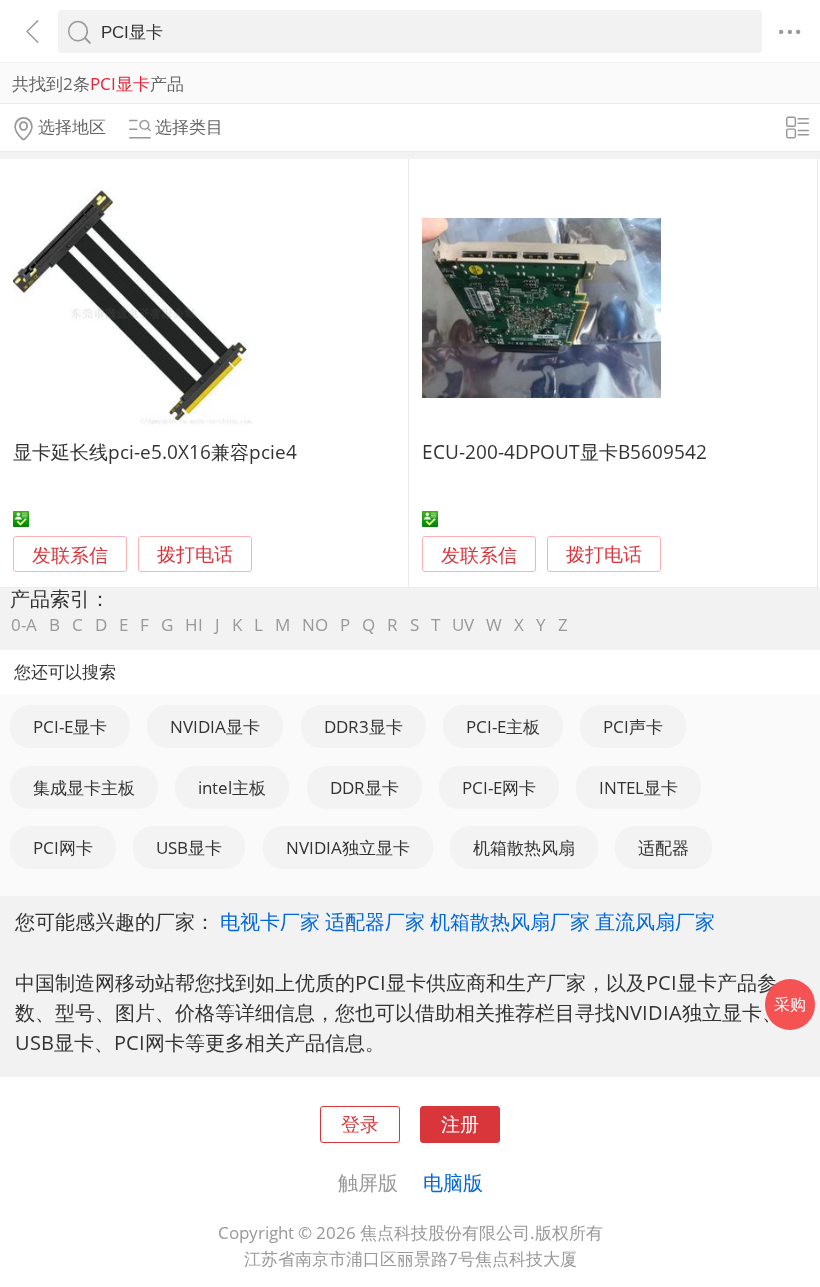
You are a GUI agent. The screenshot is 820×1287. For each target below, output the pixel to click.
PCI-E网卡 (499, 787)
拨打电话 (195, 554)
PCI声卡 (633, 726)
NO (315, 624)
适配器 (663, 847)
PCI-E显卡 (70, 726)
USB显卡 (189, 847)
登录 (360, 1123)
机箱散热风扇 (524, 847)
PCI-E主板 (503, 726)
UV (463, 624)
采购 (790, 1004)
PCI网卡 (63, 847)
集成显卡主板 (84, 787)
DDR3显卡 (363, 726)
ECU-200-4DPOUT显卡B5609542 (564, 451)
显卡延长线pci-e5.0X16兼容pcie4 (155, 451)
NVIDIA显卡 (215, 726)
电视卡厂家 (270, 921)
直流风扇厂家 (655, 921)
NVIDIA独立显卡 (348, 847)
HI (194, 624)
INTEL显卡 (638, 787)
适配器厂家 (375, 921)
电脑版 (453, 1182)
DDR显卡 (364, 787)
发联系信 (70, 554)
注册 (460, 1123)
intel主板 (232, 787)
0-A (24, 624)
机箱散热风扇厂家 (510, 921)
